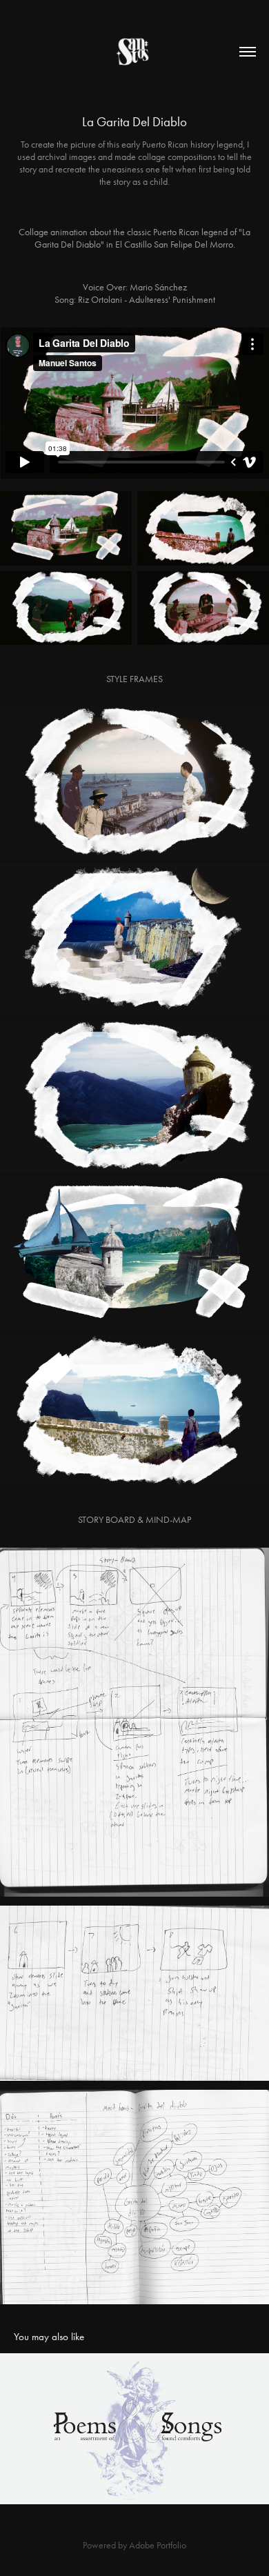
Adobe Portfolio (158, 2545)
